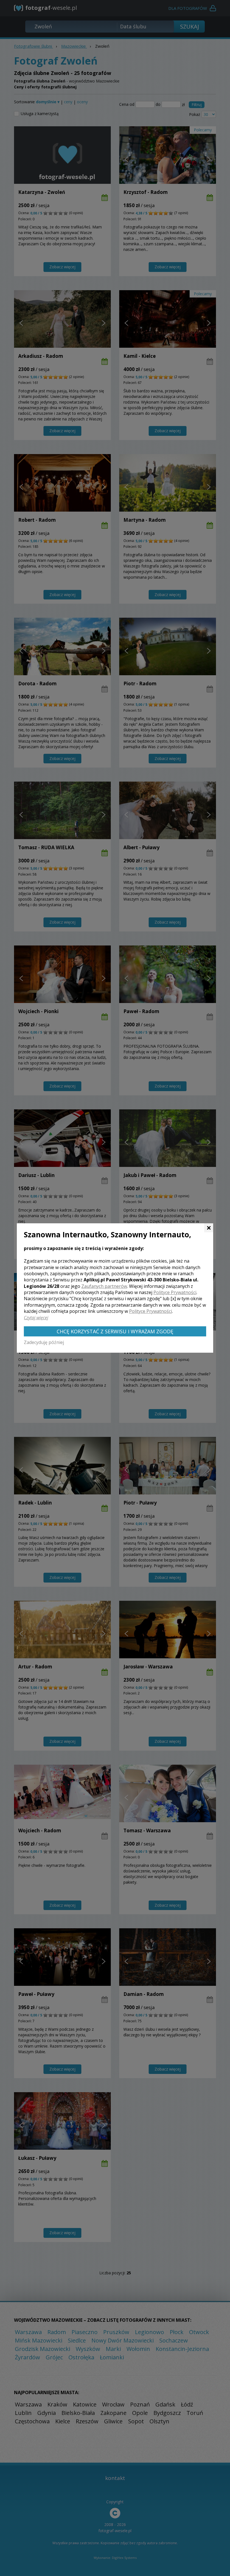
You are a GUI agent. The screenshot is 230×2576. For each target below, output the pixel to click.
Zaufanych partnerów (104, 1286)
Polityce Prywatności (175, 1292)
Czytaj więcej (36, 1318)
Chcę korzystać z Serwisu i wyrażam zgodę (115, 1331)
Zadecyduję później (44, 1342)
